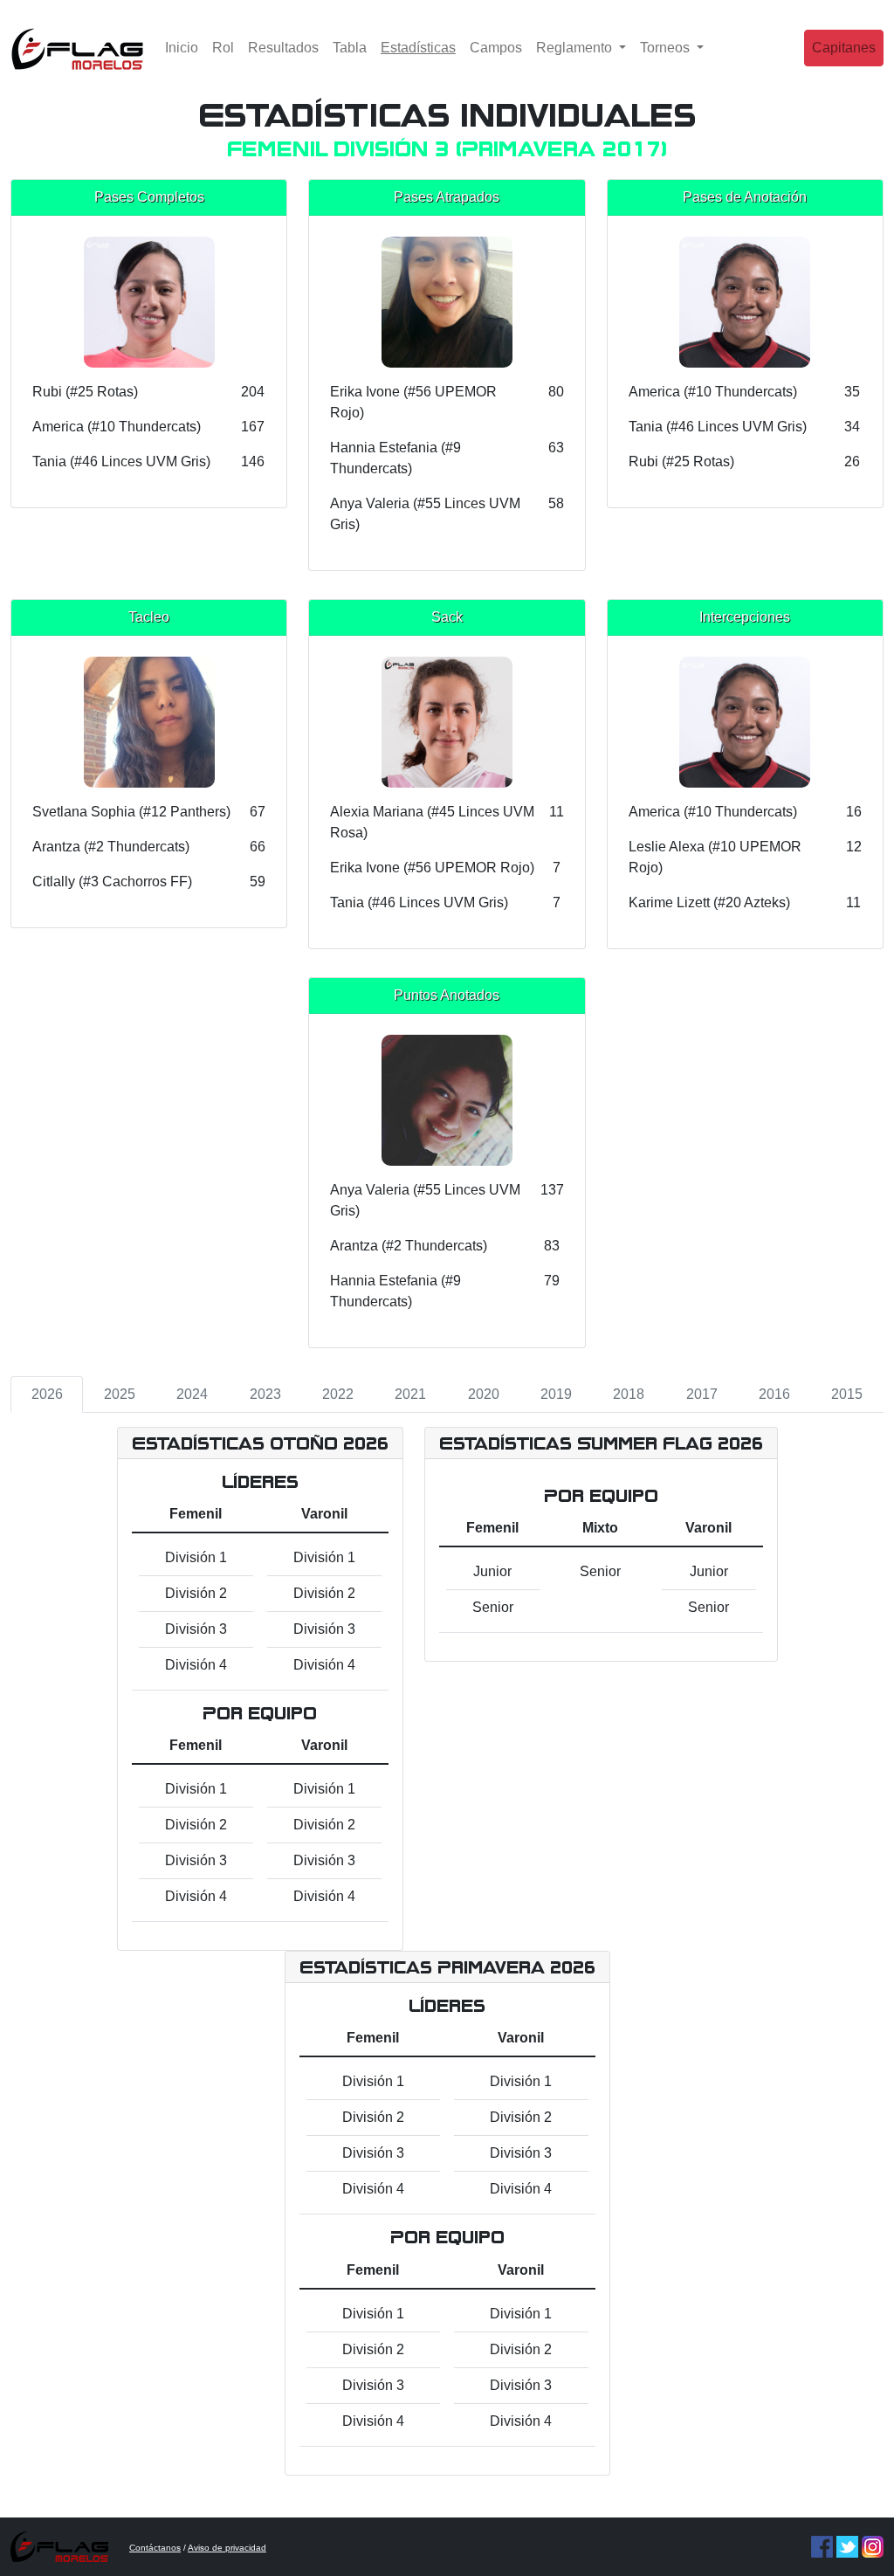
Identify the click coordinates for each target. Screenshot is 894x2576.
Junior (492, 1571)
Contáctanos (155, 2548)
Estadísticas (422, 47)
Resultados (283, 48)
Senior (493, 1607)
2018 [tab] (629, 1394)
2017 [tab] (702, 1394)
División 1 (196, 1557)
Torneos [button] (667, 48)
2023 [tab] (265, 1394)
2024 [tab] (192, 1394)
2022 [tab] (338, 1394)
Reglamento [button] (576, 48)
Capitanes (844, 48)
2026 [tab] (47, 1394)
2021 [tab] (410, 1394)
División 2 (196, 1593)
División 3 (196, 1629)
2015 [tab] (847, 1394)
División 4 (196, 1665)
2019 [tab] (556, 1394)
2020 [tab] (484, 1394)
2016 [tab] (774, 1394)
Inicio (182, 48)
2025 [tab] (120, 1394)
